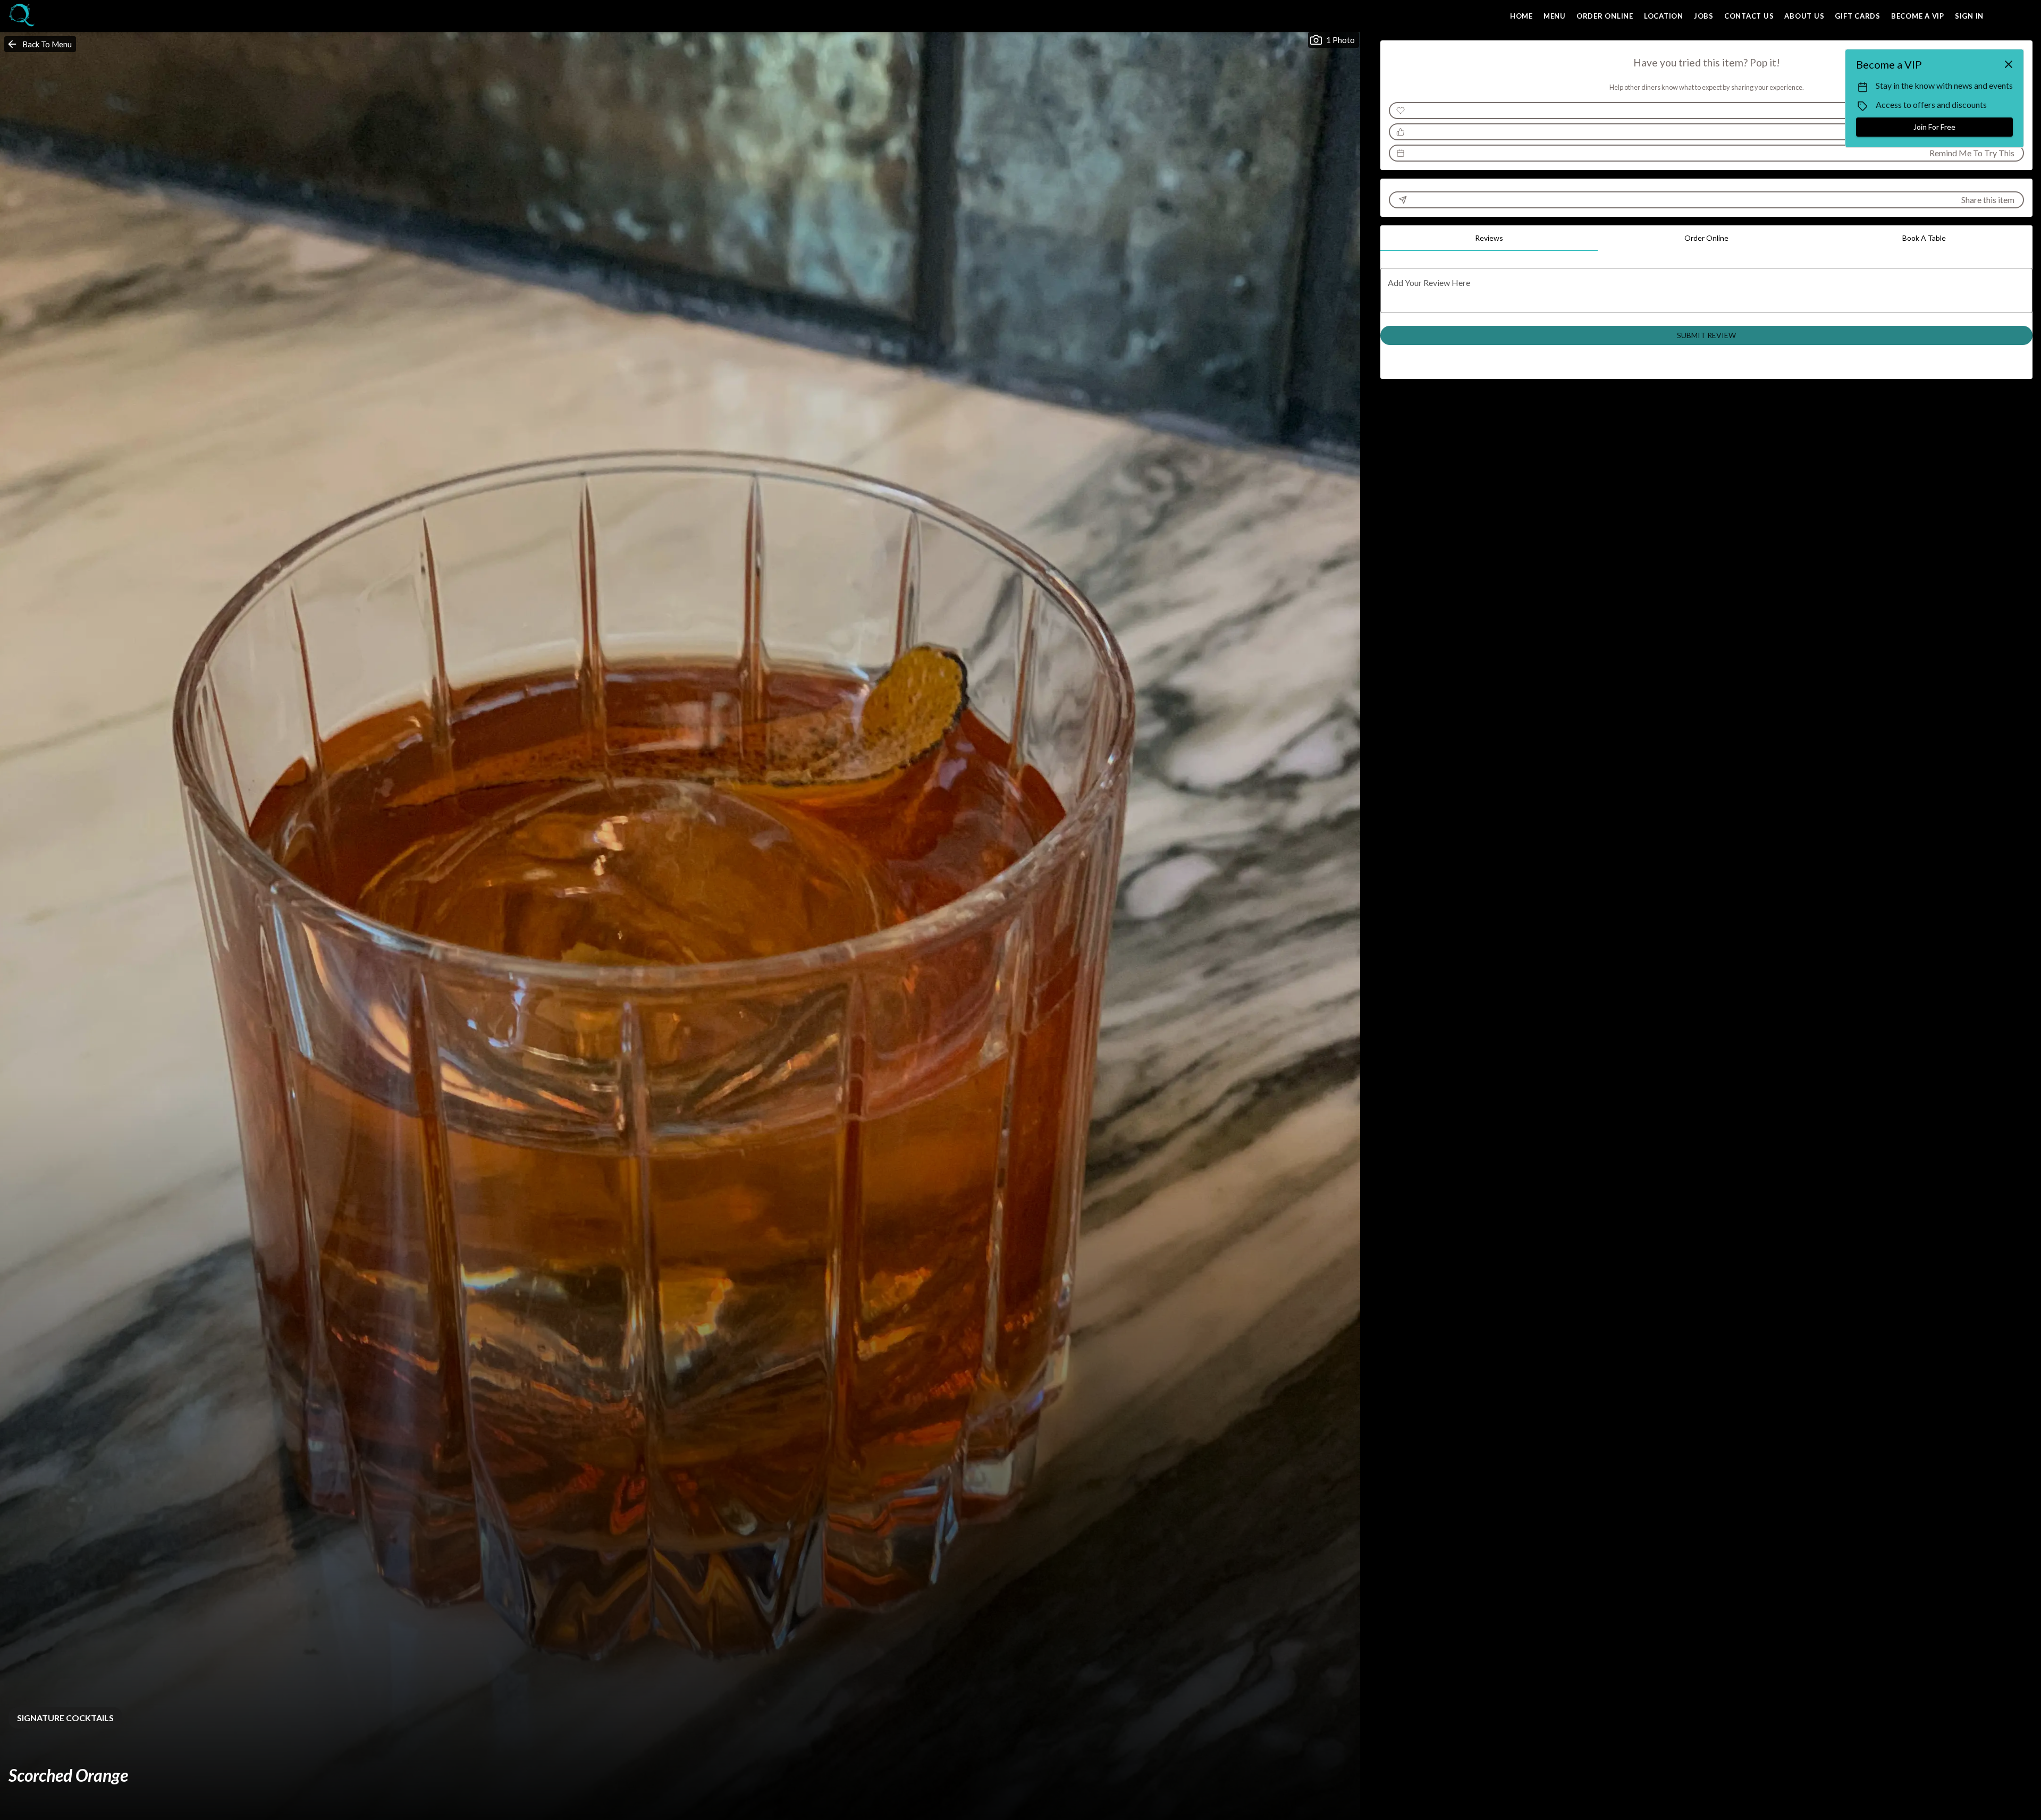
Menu (1555, 16)
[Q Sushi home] (56, 16)
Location (1664, 16)
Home (1521, 16)
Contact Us (1749, 16)
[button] (40, 44)
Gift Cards (1858, 16)
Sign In (1969, 16)
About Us (1804, 16)
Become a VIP (1918, 16)
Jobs (1704, 16)
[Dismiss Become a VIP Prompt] (2009, 64)
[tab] (1489, 238)
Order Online (1605, 16)
